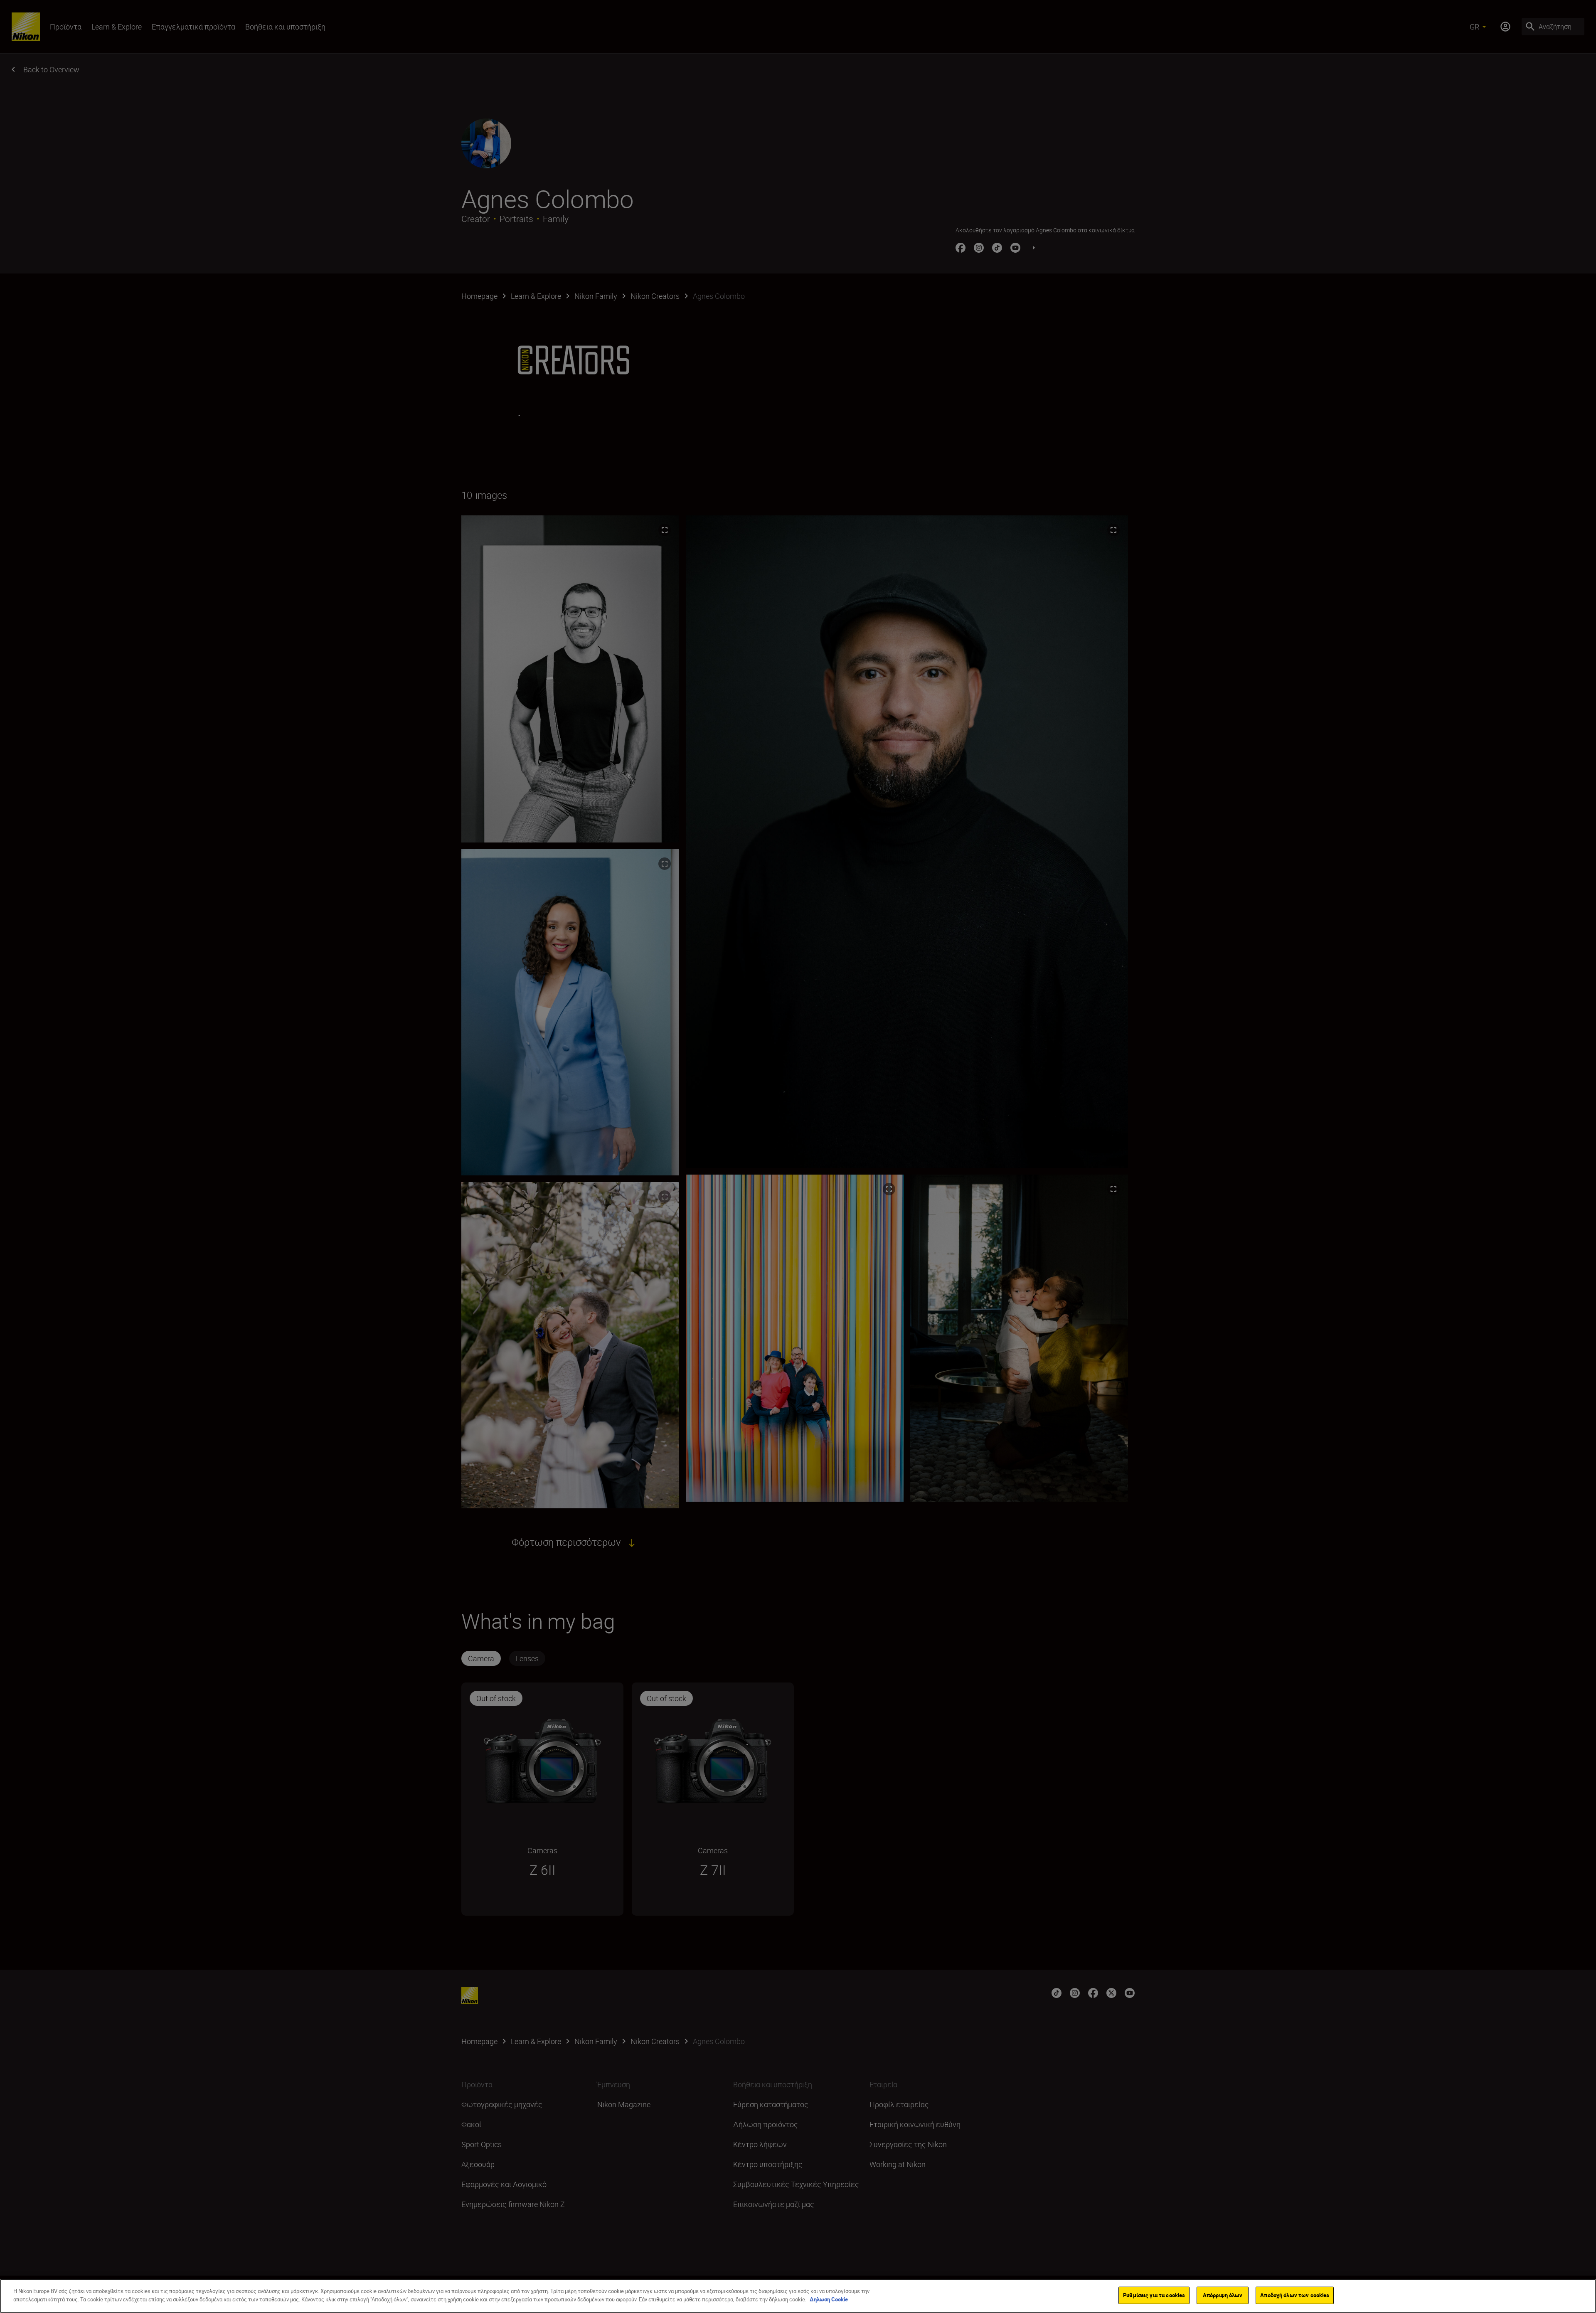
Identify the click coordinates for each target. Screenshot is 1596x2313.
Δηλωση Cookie (829, 2299)
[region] (798, 2296)
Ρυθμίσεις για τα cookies (1154, 2295)
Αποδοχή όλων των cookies (1295, 2295)
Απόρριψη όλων (1223, 2295)
